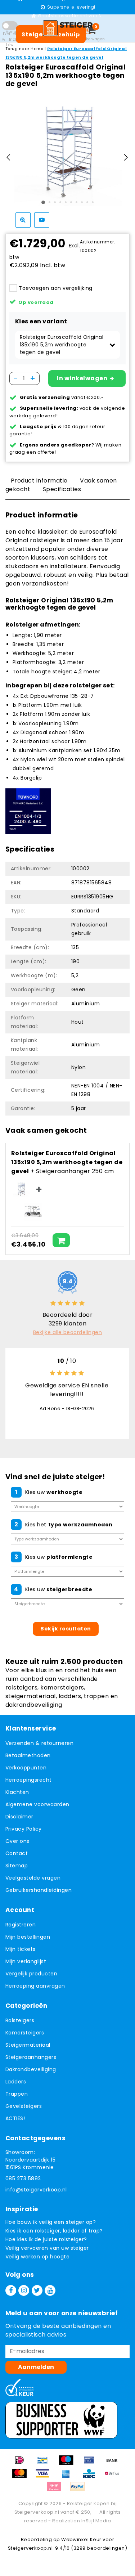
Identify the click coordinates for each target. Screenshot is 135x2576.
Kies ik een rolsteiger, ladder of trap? (54, 2231)
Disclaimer (19, 1817)
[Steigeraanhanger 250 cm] (33, 1212)
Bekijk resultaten (66, 1629)
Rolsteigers (20, 2020)
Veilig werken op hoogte (37, 2257)
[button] (67, 345)
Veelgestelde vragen (33, 1878)
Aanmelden (36, 2367)
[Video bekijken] (42, 220)
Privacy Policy (24, 1829)
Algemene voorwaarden (37, 1804)
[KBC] (91, 2477)
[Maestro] (68, 2463)
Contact (17, 1853)
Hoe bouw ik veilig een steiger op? (51, 2222)
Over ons (17, 1841)
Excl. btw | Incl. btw (10, 39)
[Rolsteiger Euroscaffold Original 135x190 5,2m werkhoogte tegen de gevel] (21, 1189)
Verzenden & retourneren (39, 1743)
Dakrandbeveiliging (31, 2069)
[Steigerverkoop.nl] (68, 28)
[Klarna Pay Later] (57, 2490)
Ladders (16, 2082)
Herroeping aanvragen (35, 1986)
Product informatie (39, 481)
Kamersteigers (25, 2033)
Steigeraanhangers (31, 2057)
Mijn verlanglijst (26, 1961)
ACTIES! (15, 2118)
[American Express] (68, 2477)
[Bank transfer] (114, 2463)
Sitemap (17, 1866)
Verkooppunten (26, 1768)
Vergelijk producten (31, 1974)
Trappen (17, 2094)
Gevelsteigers (24, 2106)
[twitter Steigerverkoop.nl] (37, 2290)
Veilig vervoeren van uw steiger (47, 2248)
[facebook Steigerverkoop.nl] (11, 2290)
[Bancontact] (45, 2463)
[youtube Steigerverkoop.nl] (50, 2290)
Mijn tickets (21, 1949)
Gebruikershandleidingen (39, 1890)
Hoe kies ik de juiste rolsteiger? (46, 2239)
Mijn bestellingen (28, 1937)
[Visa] (45, 2477)
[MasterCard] (22, 2477)
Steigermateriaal (28, 2045)
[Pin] (91, 2463)
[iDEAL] (22, 2463)
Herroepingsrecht (29, 1780)
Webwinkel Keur (81, 2539)
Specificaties (62, 489)
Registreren (21, 1925)
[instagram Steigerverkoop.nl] (24, 2290)
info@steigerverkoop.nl (36, 2190)
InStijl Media (96, 2521)
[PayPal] (79, 2490)
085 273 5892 (23, 2178)
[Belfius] (114, 2477)
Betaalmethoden (28, 1755)
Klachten (17, 1792)
